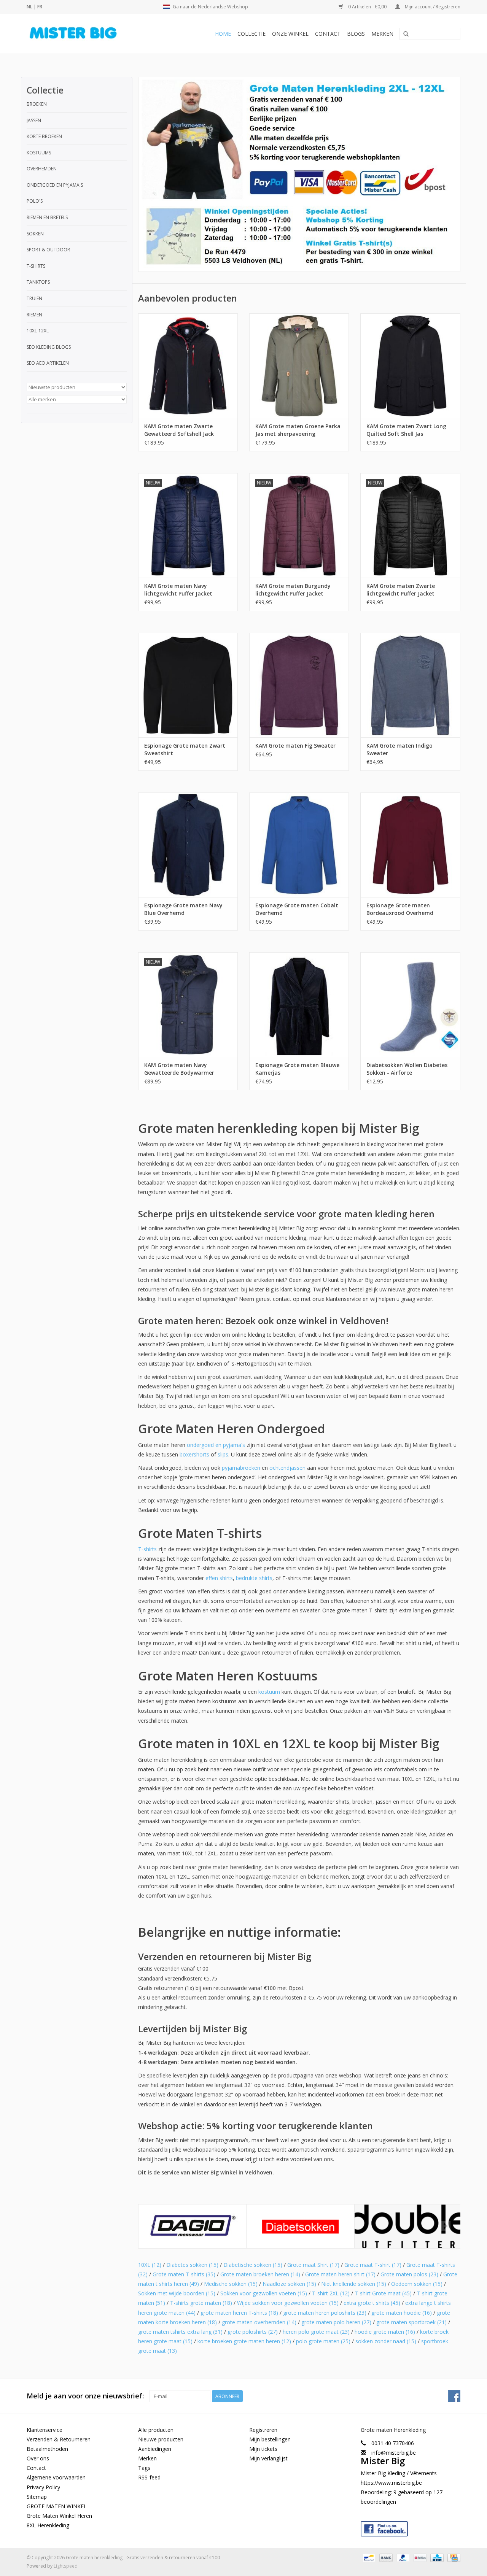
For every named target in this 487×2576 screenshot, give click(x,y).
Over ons (38, 2458)
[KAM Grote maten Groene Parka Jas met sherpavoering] (299, 366)
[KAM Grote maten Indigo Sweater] (410, 685)
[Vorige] (153, 2226)
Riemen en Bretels (47, 217)
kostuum (269, 1692)
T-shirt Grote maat (383, 2293)
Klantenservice (45, 2430)
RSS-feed (149, 2477)
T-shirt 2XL (331, 2293)
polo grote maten (323, 2341)
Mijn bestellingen (270, 2439)
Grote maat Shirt (313, 2265)
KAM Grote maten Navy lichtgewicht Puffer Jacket (178, 590)
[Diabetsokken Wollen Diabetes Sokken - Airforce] (410, 1005)
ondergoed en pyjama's (216, 1445)
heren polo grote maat (316, 2332)
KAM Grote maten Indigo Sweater (399, 749)
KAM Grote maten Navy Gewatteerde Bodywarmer (179, 1069)
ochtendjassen (287, 1468)
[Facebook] (411, 2527)
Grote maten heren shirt (340, 2274)
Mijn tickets (263, 2449)
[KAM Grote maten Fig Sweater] (299, 685)
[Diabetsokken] (300, 2226)
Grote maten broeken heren (260, 2274)
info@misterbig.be (394, 2453)
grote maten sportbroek (411, 2322)
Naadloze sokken (289, 2284)
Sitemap (37, 2497)
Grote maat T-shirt (373, 2265)
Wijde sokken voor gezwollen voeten (288, 2303)
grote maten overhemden (259, 2322)
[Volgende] (445, 2226)
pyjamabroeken (241, 1468)
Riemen (34, 315)
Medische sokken (231, 2284)
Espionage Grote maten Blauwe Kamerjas (297, 1069)
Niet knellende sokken (354, 2284)
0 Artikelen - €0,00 (367, 7)
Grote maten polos (409, 2274)
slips (223, 1454)
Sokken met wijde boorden (177, 2293)
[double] (408, 2226)
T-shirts (36, 266)
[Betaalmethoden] (368, 2558)
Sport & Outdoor (48, 250)
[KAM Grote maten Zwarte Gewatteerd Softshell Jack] (188, 366)
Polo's (35, 201)
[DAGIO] (192, 2226)
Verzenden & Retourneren (59, 2439)
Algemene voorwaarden (56, 2477)
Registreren (263, 2430)
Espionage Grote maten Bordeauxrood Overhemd (400, 909)
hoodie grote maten (385, 2332)
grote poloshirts (253, 2332)
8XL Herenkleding (48, 2525)
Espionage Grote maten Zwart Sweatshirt (185, 749)
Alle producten (156, 2430)
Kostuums (39, 153)
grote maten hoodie (402, 2313)
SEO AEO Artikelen (48, 363)
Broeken (37, 104)
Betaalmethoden (47, 2449)
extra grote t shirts (372, 2303)
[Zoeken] (406, 34)
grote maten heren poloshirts (325, 2313)
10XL (150, 2265)
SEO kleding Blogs (49, 347)
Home (223, 34)
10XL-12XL (38, 331)
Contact (328, 34)
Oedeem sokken (417, 2284)
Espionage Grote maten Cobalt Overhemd (297, 909)
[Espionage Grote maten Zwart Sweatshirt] (188, 685)
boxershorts (194, 1454)
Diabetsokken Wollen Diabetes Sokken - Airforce (407, 1069)
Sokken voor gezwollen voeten (264, 2293)
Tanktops (38, 282)
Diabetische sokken (253, 2265)
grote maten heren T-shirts (239, 2313)
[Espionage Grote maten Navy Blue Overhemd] (188, 845)
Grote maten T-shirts (184, 2274)
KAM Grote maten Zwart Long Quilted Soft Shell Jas (406, 430)
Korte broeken (44, 136)
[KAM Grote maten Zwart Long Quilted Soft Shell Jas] (410, 366)
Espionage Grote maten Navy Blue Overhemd (183, 909)
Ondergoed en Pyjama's (55, 185)
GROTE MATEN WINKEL (57, 2506)
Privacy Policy (43, 2487)
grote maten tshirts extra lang (180, 2332)
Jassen (34, 120)
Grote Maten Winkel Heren (59, 2516)
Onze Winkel (290, 34)
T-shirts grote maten (201, 2303)
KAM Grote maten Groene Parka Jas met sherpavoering (298, 430)
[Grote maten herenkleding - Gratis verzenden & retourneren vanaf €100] (86, 34)
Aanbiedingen (155, 2449)
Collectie (251, 34)
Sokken (35, 234)
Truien (34, 298)
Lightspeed (66, 2566)
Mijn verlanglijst (268, 2458)
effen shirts (219, 1578)
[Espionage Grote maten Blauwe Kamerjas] (299, 1005)
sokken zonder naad (386, 2341)
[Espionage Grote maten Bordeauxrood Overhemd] (410, 845)
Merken (382, 34)
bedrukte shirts (254, 1578)
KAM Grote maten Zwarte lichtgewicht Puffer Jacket (401, 590)
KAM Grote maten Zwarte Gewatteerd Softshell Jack (179, 430)
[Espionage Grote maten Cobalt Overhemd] (299, 845)
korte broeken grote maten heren (244, 2341)
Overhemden (42, 169)
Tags (144, 2468)
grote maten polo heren (336, 2322)
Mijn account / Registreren (432, 7)
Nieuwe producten (161, 2439)
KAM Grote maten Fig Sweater (295, 746)
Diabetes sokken (192, 2265)
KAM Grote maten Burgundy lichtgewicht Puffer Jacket (293, 590)
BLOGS (356, 34)
